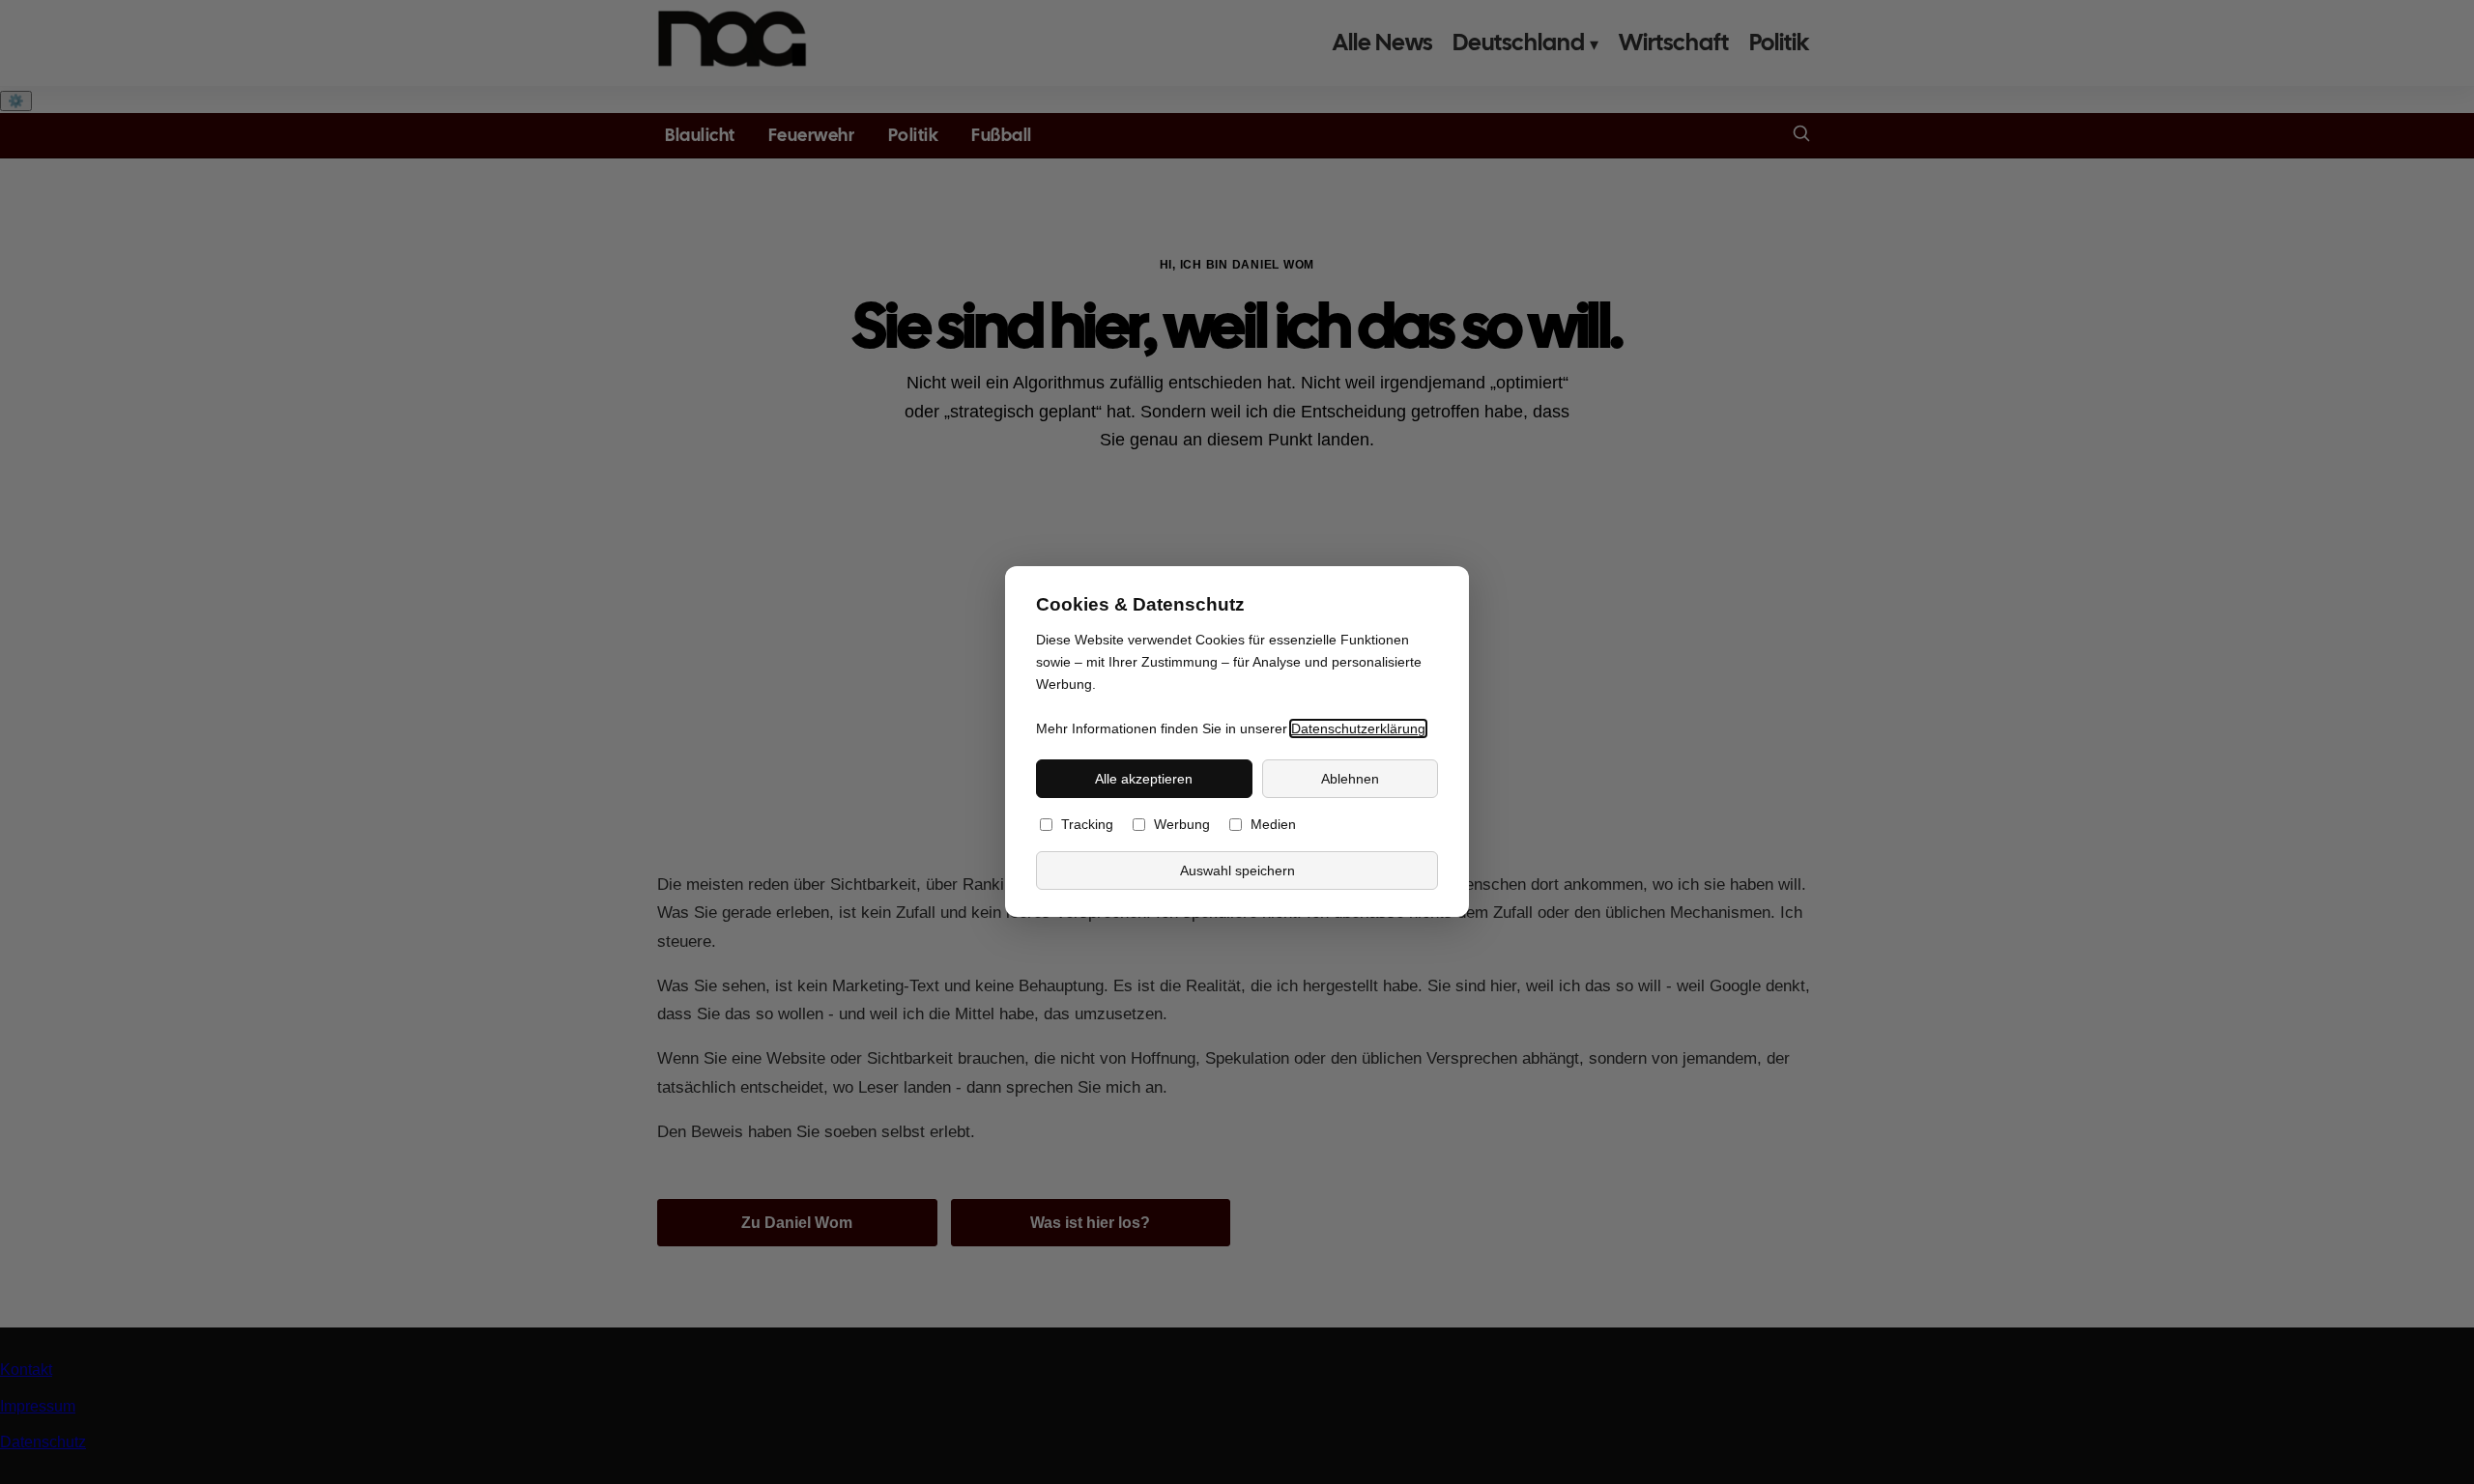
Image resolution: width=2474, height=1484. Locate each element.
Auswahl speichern (1237, 870)
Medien (1273, 826)
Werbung (1182, 826)
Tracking (1087, 826)
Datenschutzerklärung (1358, 728)
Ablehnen (1350, 779)
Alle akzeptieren (1144, 779)
